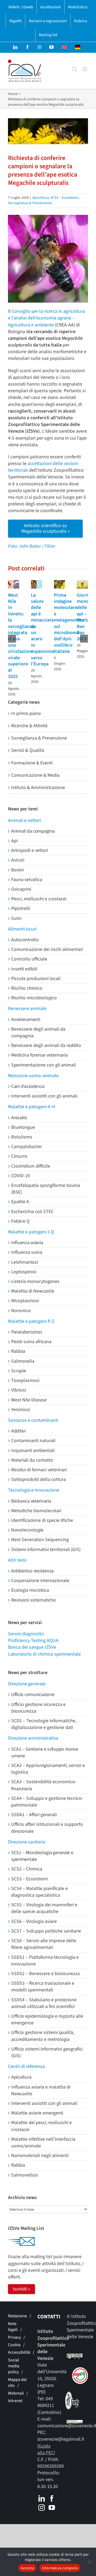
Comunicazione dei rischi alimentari (47, 949)
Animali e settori (24, 820)
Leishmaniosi (25, 1262)
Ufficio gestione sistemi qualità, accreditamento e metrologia (43, 2036)
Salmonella (23, 1361)
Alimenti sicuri (22, 929)
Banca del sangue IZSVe (32, 1647)
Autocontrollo (25, 940)
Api (14, 841)
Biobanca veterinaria (31, 1501)
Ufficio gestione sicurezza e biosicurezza (38, 1708)
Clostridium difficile (31, 1166)
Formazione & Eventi (32, 763)
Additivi (18, 1431)
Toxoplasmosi (25, 1380)
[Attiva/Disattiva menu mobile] (85, 69)
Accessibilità (19, 2352)
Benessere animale (27, 1009)
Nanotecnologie (27, 1530)
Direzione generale (27, 1684)
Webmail (16, 2393)
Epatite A (20, 1202)
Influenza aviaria (27, 1243)
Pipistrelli (21, 908)
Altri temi (17, 1560)
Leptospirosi (24, 1272)
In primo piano (26, 713)
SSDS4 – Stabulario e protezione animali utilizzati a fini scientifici (44, 2003)
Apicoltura (41, 198)
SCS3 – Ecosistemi (64, 198)
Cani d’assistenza (28, 1086)
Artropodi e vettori (30, 850)
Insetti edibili (24, 969)
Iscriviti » (21, 2289)
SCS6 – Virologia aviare (34, 1921)
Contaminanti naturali (33, 1441)
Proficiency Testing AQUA (33, 1641)
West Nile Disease (29, 1400)
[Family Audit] (73, 2395)
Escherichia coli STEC (32, 1212)
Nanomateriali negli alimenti (40, 2156)
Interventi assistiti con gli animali (44, 1096)
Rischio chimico (27, 988)
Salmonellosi (25, 2175)
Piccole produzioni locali (36, 979)
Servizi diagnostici (26, 1634)
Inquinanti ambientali (33, 1451)
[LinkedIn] (42, 2498)
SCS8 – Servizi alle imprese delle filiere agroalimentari (44, 1944)
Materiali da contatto (32, 1460)
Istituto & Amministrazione (38, 788)
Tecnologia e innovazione (34, 1490)
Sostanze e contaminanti (33, 1420)
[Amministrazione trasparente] (75, 2423)
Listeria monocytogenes (35, 1281)
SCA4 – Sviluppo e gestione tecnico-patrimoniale (47, 1802)
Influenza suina (27, 1252)
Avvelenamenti (26, 1020)
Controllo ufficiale (29, 959)
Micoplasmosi (25, 1301)
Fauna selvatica (27, 880)
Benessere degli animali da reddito (46, 1045)
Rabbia (18, 1351)
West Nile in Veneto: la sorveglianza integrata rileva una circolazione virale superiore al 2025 (21, 636)
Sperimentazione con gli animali (44, 1065)
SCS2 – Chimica (27, 1869)
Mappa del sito (17, 2383)
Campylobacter (27, 1147)
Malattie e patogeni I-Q (31, 1232)
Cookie (14, 2345)
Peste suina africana (31, 1342)
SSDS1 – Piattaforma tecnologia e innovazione (45, 1961)
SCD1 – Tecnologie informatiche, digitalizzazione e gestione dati (44, 1724)
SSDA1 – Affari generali (34, 1815)
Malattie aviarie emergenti (37, 2113)
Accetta (27, 2568)
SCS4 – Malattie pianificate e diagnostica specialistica (39, 1892)
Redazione (17, 2316)
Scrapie (19, 1371)
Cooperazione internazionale (40, 1581)
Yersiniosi (21, 1410)
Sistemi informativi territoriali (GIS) (46, 1550)
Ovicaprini (21, 889)
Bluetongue (23, 1127)
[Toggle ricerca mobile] (74, 69)
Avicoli (18, 860)
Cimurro (19, 1156)
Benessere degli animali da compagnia (38, 1032)
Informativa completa (60, 2568)
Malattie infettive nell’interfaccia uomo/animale (43, 2143)
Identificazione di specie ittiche (42, 1520)
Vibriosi (19, 1390)
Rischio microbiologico (34, 998)
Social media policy (14, 2366)
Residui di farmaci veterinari (39, 1470)
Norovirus (21, 1311)
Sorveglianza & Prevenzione (30, 203)
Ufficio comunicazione (33, 1695)
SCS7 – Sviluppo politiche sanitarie (46, 1931)
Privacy (14, 2337)
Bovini (17, 870)
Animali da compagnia (33, 831)
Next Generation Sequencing (40, 1540)
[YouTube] (52, 2508)
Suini (16, 918)
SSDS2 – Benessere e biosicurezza (45, 1974)
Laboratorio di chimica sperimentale (44, 1654)
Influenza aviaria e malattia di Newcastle (41, 2090)
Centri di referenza (26, 2066)
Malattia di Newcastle (33, 1291)
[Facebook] (52, 2498)
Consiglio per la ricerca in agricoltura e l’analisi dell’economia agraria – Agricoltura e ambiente (47, 318)
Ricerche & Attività (29, 726)
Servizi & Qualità (28, 750)
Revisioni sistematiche (33, 1600)
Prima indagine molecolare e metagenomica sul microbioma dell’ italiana (69, 623)
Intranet (15, 2401)
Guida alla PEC (45, 2449)
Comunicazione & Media (35, 775)
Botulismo (22, 1137)
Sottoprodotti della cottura (39, 1479)
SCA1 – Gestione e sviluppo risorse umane (45, 1752)
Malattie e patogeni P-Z (31, 1321)
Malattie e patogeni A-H (32, 1107)
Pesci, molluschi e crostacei (39, 899)
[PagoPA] (78, 2371)
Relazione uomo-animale (33, 1076)
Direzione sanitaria (27, 1842)
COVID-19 (21, 1176)
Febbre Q (20, 1221)
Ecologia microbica (30, 1590)
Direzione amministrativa (33, 1738)
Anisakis (19, 1118)
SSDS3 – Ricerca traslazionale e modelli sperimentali (43, 1987)
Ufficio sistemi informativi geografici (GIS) (47, 2052)
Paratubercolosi (27, 1332)
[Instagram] (42, 2508)
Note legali (13, 2327)
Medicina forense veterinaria (39, 1055)
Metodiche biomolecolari (36, 1511)
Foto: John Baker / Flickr (32, 546)
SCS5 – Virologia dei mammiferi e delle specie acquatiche (44, 1908)
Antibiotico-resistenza (32, 1571)
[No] (89, 2562)
